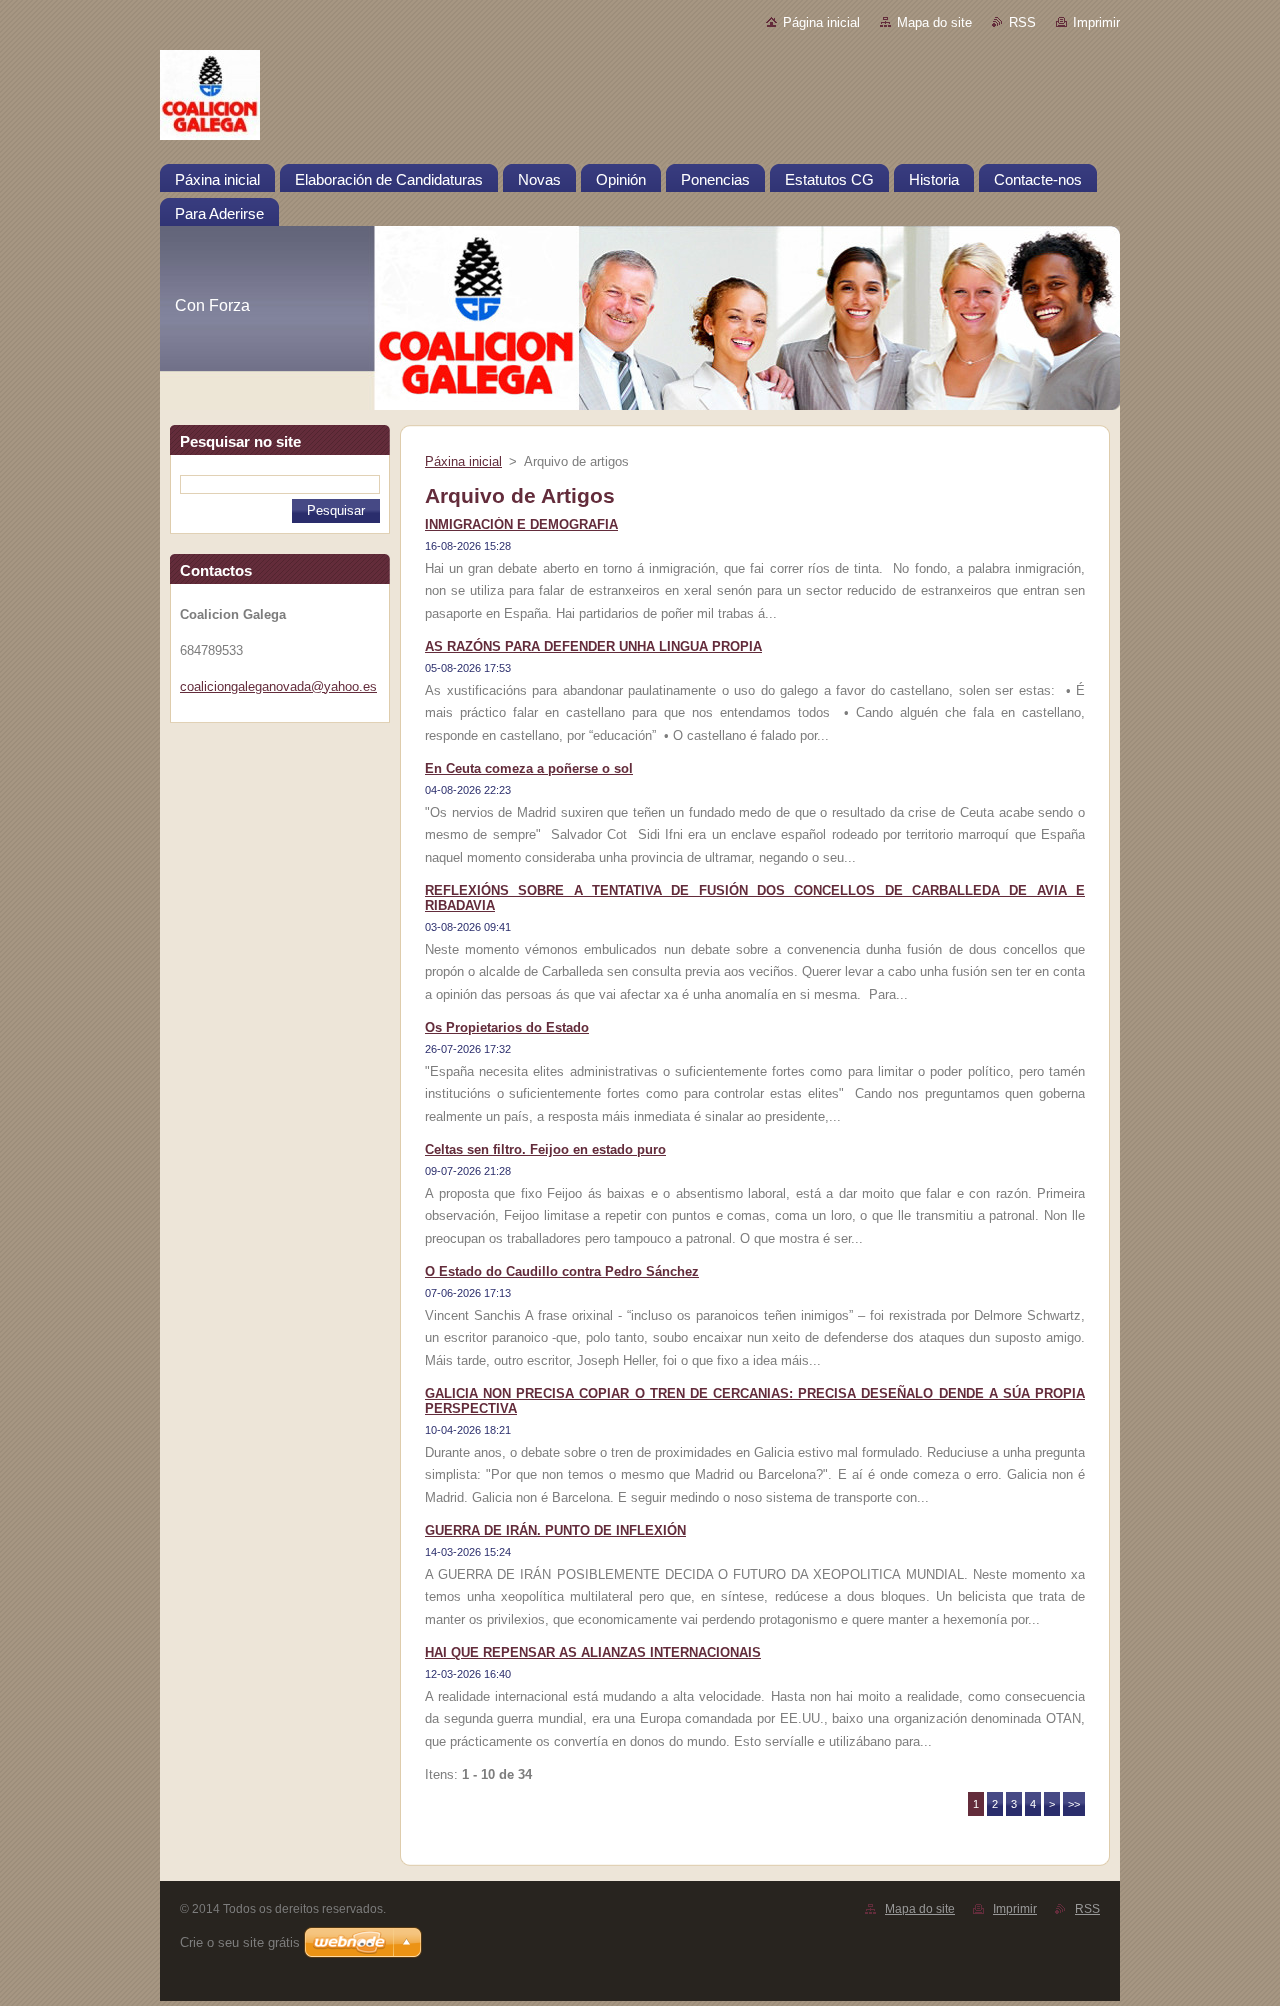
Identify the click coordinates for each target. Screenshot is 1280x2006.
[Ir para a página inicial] (640, 99)
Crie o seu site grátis (240, 1942)
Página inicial (821, 22)
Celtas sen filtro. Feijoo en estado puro (545, 1149)
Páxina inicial (463, 461)
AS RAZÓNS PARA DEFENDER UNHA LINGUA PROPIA (593, 646)
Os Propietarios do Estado (507, 1027)
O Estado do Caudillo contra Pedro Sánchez (562, 1271)
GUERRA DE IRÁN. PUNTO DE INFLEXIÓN (555, 1530)
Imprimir (1096, 22)
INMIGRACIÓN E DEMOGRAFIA (521, 524)
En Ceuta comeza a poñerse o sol (529, 768)
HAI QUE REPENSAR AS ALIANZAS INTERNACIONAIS (593, 1652)
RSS (1022, 22)
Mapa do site (934, 22)
